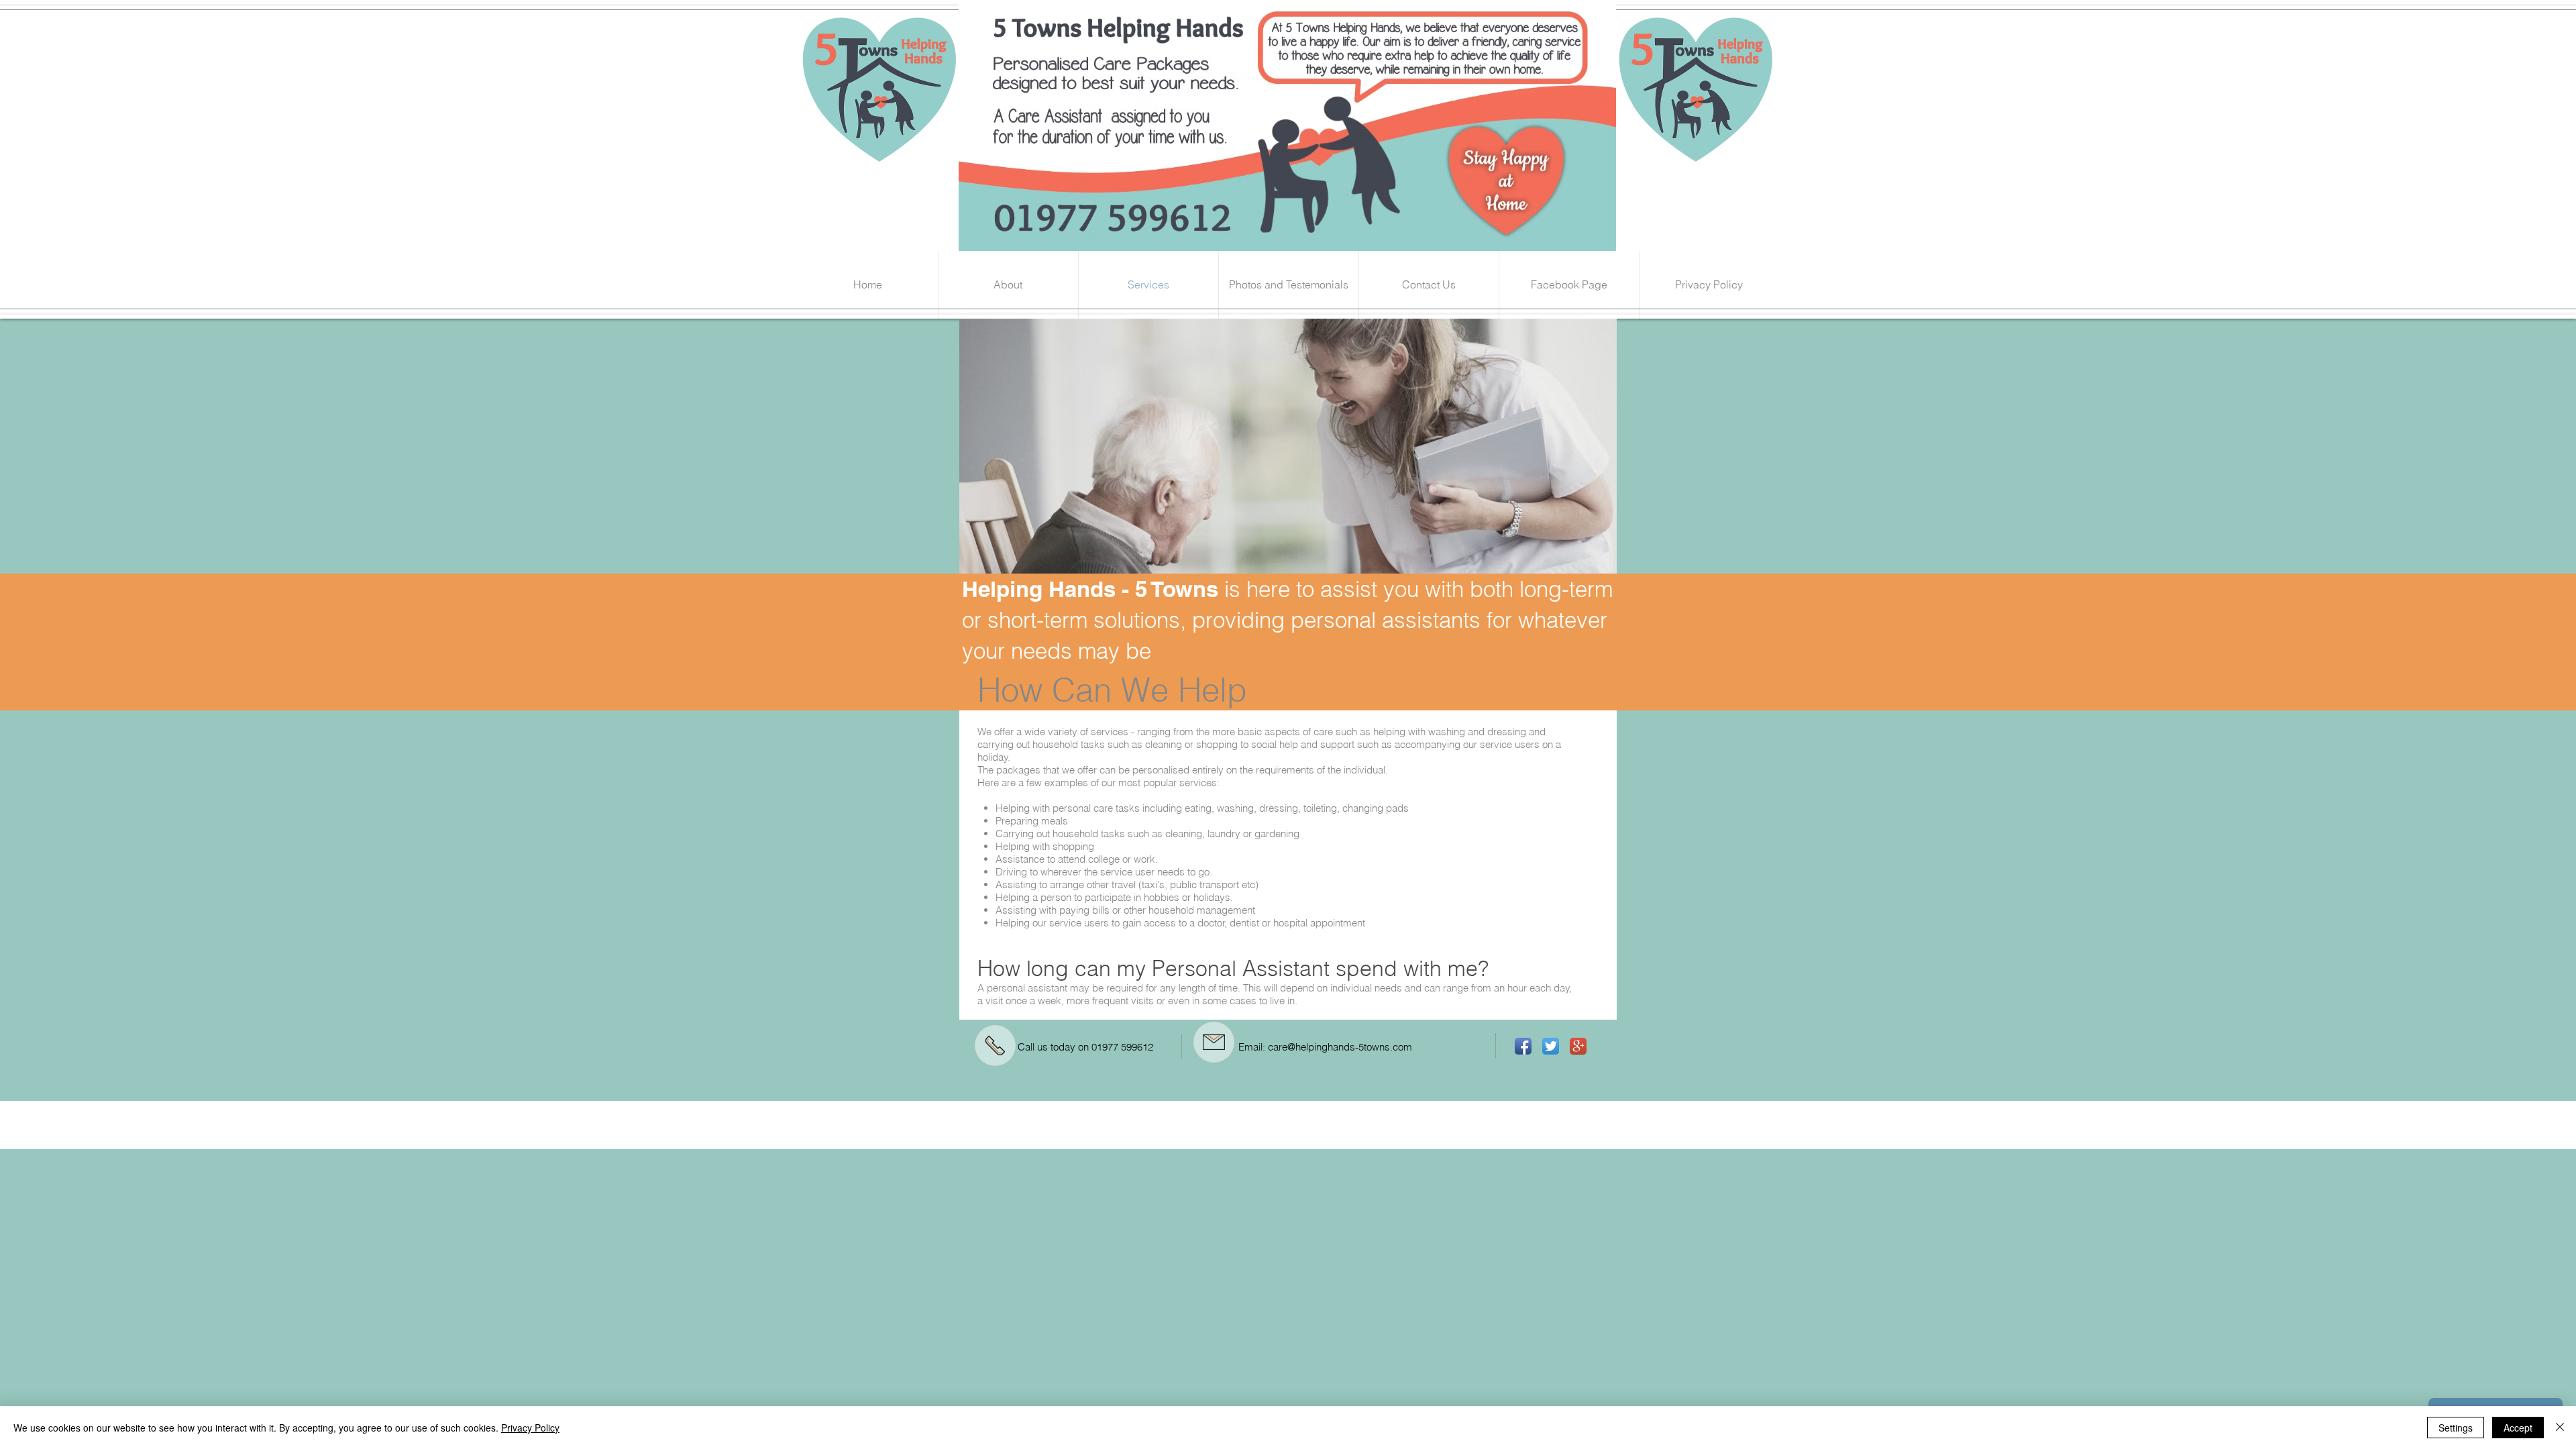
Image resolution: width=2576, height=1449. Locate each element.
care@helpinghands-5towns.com (1340, 1047)
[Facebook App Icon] (1523, 1046)
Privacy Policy (530, 1428)
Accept (2518, 1428)
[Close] (2560, 1428)
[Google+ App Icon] (1578, 1046)
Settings (2456, 1428)
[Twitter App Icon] (1551, 1046)
